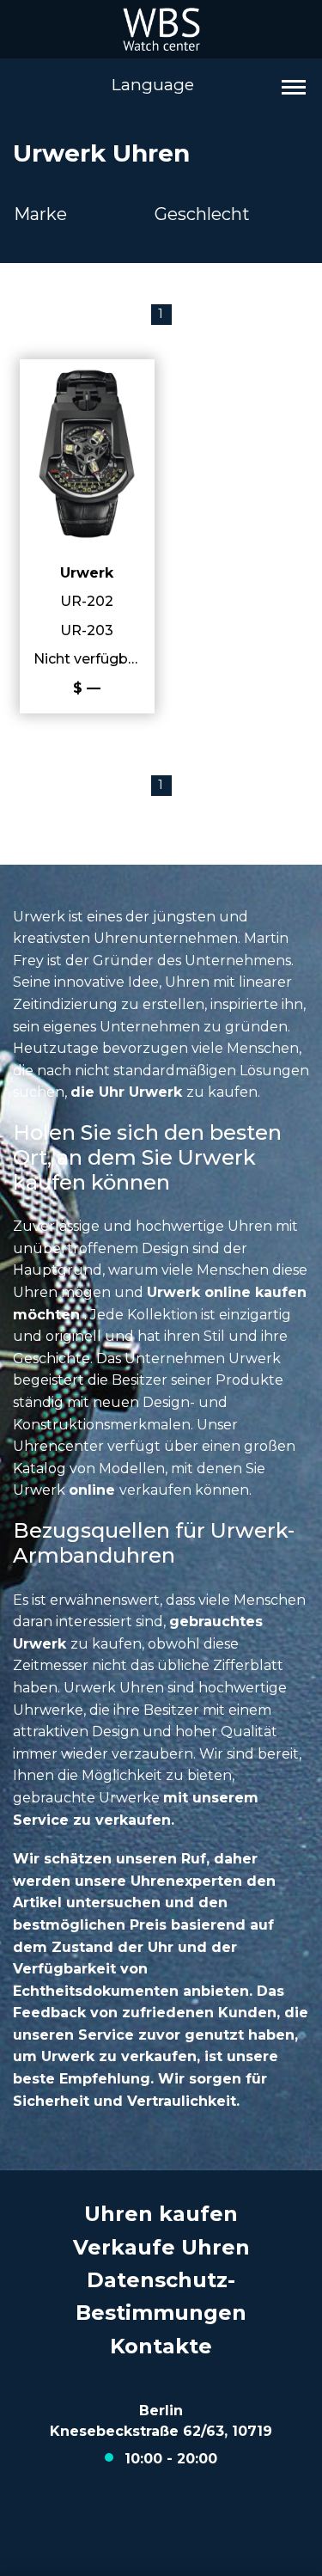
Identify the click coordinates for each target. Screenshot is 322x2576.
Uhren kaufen (161, 2214)
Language (153, 85)
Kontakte (161, 2346)
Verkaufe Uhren (161, 2247)
